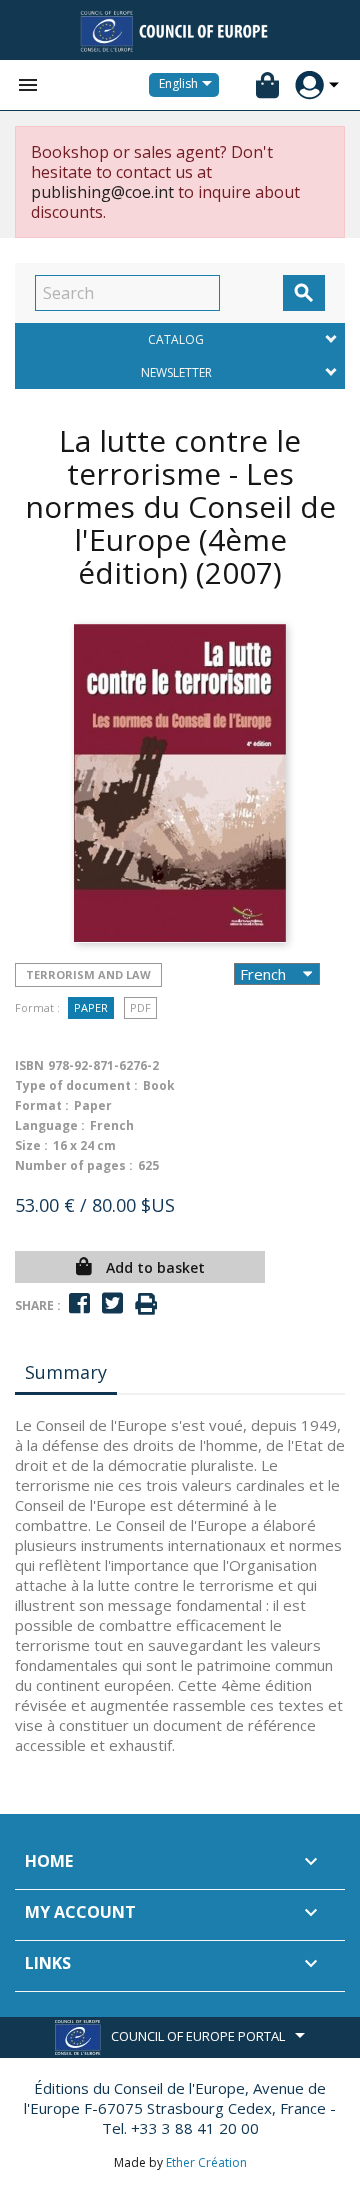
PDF (140, 1007)
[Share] (79, 1303)
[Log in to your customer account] (309, 85)
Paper (91, 1007)
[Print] (146, 1304)
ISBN (29, 1065)
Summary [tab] (66, 1372)
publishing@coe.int (102, 192)
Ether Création (206, 2162)
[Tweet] (112, 1303)
